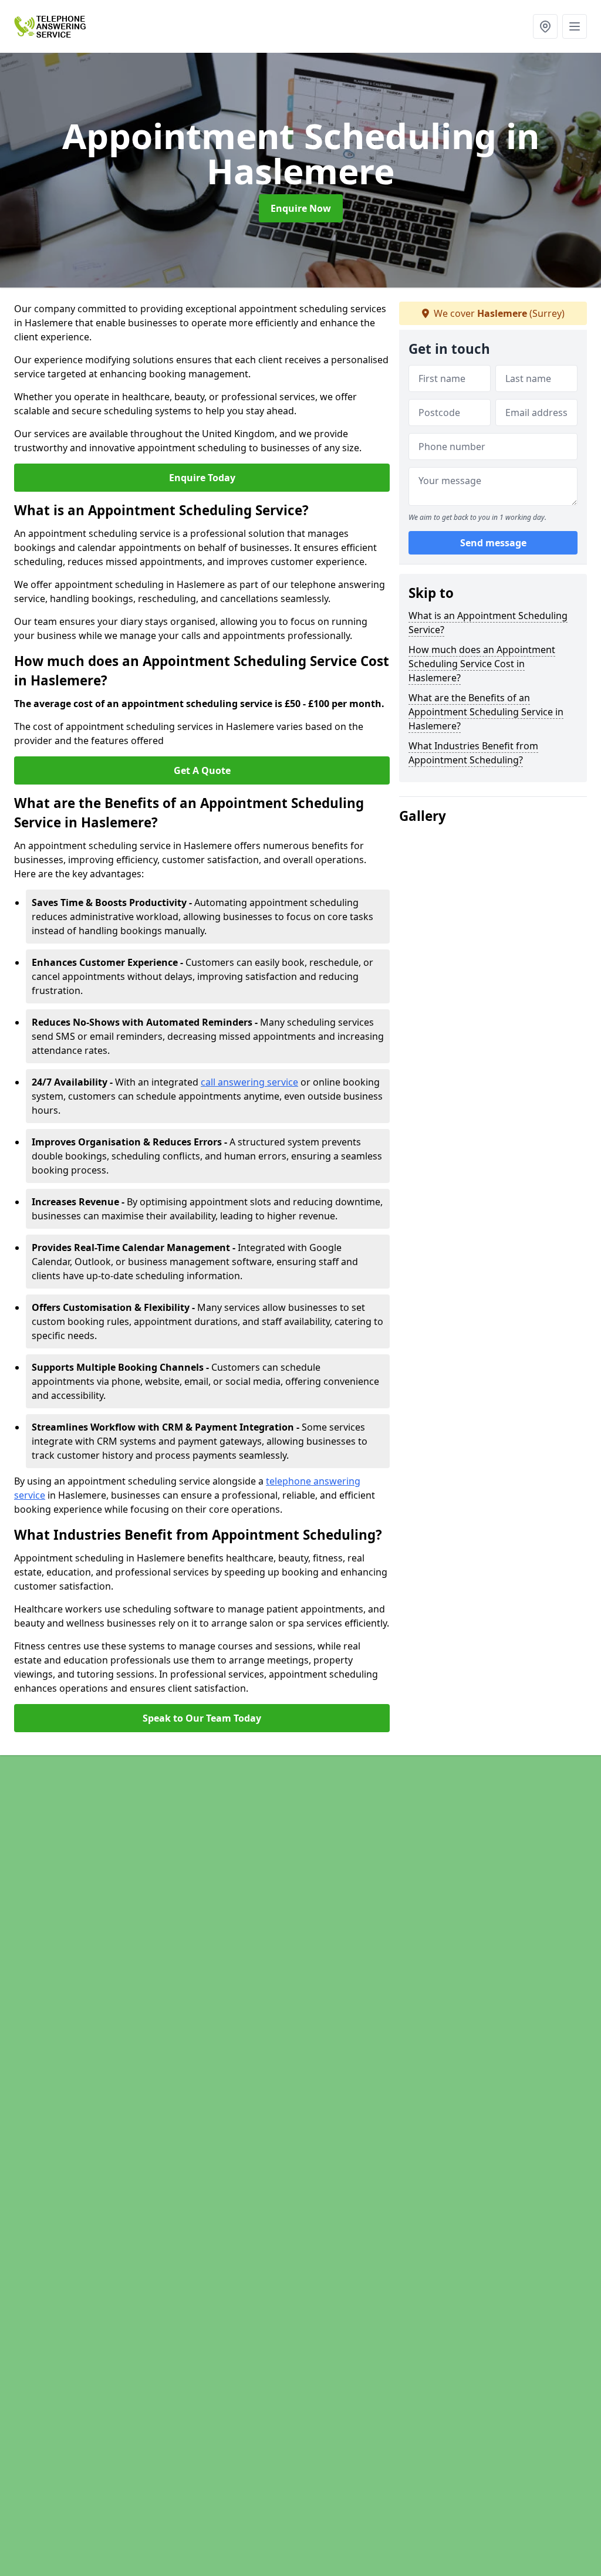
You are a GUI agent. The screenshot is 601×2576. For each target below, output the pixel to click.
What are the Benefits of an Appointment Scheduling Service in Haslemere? (486, 712)
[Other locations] (545, 26)
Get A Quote (202, 770)
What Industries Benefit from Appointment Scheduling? (473, 753)
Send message (493, 543)
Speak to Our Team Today (202, 1718)
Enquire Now (301, 208)
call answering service (249, 1082)
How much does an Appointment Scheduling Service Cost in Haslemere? (482, 664)
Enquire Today (202, 478)
